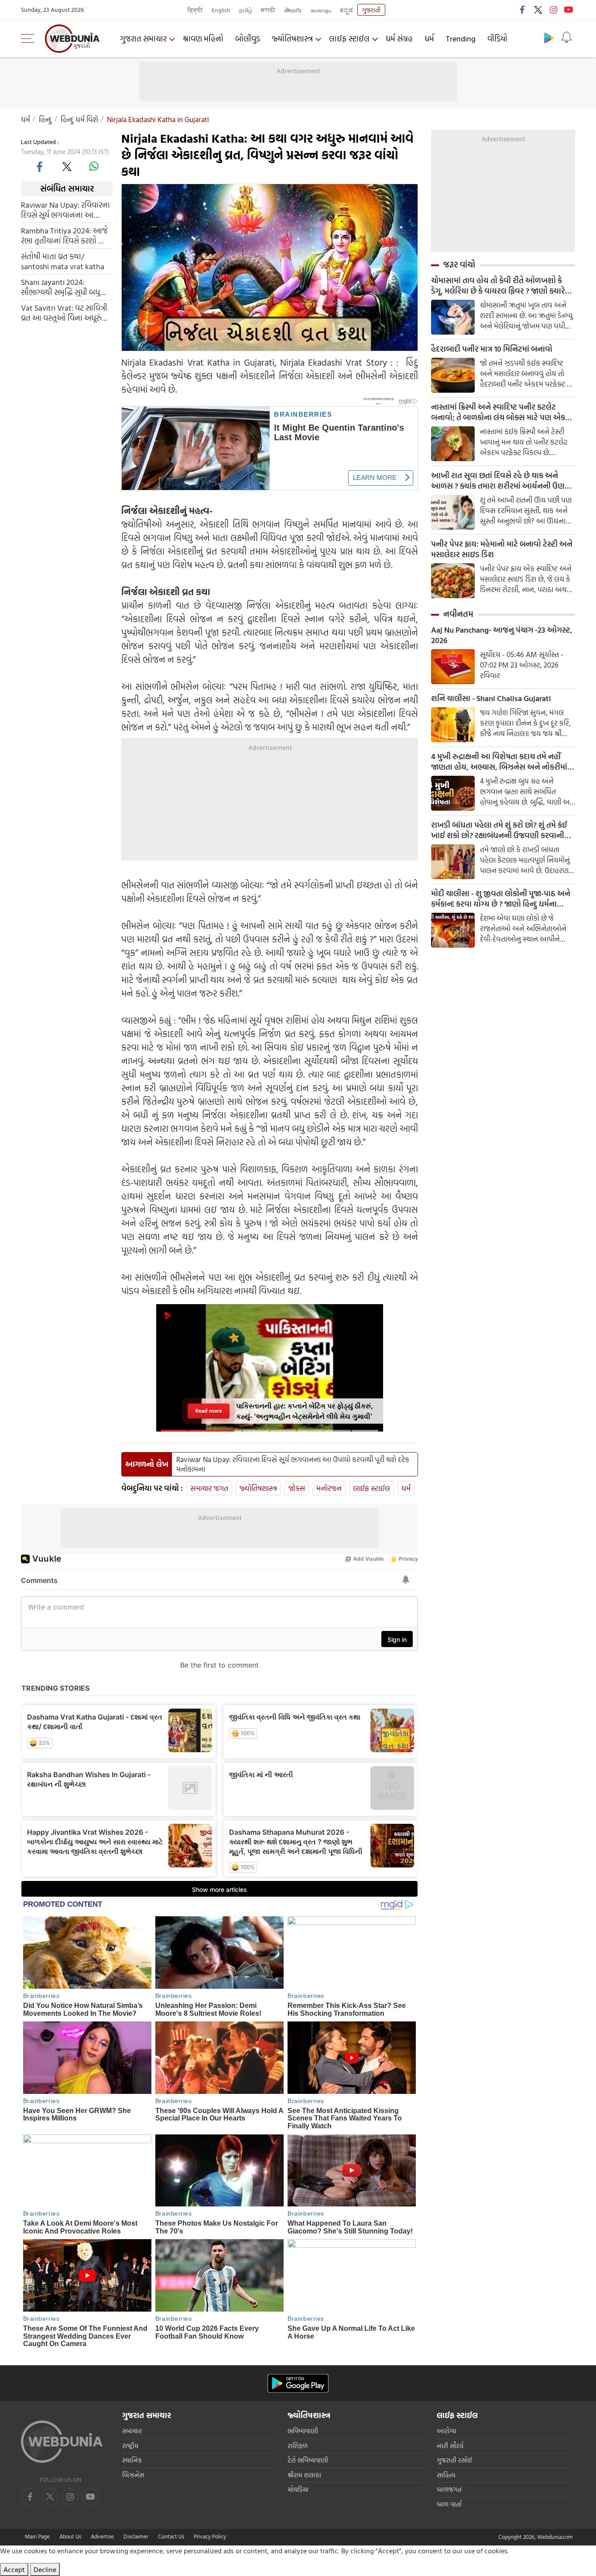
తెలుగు (293, 10)
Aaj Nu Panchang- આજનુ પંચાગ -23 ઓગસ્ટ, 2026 (502, 635)
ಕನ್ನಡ (346, 10)
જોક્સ (297, 1488)
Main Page (37, 2536)
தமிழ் (246, 10)
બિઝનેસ (133, 2475)
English (221, 10)
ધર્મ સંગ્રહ (399, 39)
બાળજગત (449, 2489)
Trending (461, 39)
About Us (70, 2536)
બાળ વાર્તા (449, 2504)
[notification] (566, 38)
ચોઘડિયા (298, 2489)
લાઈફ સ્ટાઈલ (349, 39)
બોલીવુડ (248, 39)
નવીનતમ (458, 614)
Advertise (102, 2536)
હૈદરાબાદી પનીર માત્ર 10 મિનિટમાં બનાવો (492, 349)
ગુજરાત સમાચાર (143, 39)
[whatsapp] (94, 166)
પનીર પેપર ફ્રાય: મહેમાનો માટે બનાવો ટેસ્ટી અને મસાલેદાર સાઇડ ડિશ (502, 549)
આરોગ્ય (446, 2431)
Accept (14, 2569)
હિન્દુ (45, 119)
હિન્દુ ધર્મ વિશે (79, 119)
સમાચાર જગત (209, 1488)
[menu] (30, 38)
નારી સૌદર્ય (450, 2446)
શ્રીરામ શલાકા (304, 2475)
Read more (209, 1411)
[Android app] (298, 2383)
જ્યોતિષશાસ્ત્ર (292, 39)
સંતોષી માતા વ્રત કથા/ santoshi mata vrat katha (63, 261)
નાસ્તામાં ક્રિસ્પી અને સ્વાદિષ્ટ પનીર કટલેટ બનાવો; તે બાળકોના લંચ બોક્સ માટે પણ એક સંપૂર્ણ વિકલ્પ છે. (498, 412)
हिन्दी (195, 10)
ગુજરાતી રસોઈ (454, 2460)
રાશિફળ (298, 2446)
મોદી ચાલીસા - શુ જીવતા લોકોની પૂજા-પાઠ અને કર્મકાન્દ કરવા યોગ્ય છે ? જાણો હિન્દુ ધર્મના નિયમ (501, 899)
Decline (45, 2569)
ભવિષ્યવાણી (303, 2431)
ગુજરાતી (371, 10)
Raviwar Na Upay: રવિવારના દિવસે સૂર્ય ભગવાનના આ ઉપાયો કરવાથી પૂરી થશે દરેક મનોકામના (65, 209)
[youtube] (569, 10)
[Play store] (549, 38)
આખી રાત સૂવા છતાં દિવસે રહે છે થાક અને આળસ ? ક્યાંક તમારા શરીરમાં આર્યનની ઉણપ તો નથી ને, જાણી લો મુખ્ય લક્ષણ (500, 481)
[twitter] (538, 10)
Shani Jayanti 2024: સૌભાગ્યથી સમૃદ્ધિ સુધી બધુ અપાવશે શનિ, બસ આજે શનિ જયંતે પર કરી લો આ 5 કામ (64, 287)
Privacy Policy (210, 2536)
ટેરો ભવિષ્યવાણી (308, 2460)
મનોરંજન (329, 1488)
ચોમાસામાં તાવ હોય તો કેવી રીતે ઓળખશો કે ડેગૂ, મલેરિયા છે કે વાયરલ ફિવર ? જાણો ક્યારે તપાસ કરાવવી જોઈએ (498, 286)
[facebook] (523, 10)
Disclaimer (136, 2536)
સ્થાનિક (132, 2460)
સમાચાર (132, 2431)
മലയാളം (321, 10)
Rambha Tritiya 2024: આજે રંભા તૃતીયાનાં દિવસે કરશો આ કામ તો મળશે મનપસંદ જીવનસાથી (64, 235)
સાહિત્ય (446, 2475)
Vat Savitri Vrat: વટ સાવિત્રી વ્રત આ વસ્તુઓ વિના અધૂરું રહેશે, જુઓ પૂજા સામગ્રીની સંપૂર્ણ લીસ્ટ (64, 312)
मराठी (268, 10)
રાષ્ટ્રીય (130, 2446)
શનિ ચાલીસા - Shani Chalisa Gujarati (491, 699)
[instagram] (553, 10)
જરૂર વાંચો (459, 264)
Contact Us (171, 2536)
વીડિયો (497, 39)
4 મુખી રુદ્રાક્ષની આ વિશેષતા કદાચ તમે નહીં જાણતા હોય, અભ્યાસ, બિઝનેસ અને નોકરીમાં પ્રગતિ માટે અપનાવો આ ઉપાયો (499, 762)
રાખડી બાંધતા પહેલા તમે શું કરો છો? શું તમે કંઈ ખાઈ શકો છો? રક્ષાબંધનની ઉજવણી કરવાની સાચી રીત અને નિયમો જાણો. (499, 830)
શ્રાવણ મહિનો (203, 39)
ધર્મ (429, 39)
